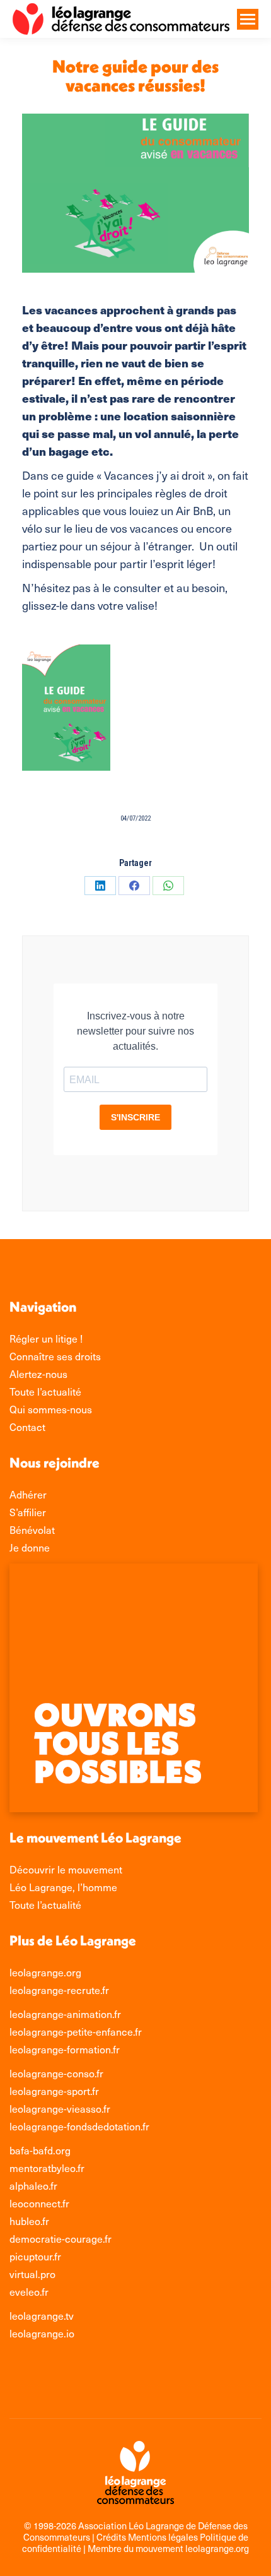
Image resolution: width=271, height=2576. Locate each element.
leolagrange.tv (42, 2316)
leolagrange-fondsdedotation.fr (79, 2126)
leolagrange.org (45, 1972)
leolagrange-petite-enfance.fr (76, 2032)
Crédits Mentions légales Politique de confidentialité (135, 2543)
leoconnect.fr (39, 2203)
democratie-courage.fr (61, 2239)
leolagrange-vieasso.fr (60, 2109)
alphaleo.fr (33, 2186)
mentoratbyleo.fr (47, 2168)
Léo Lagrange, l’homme (63, 1887)
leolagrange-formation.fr (65, 2049)
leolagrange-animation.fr (65, 2014)
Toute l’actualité (45, 1905)
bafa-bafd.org (40, 2150)
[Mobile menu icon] (248, 19)
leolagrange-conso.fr (56, 2073)
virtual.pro (32, 2274)
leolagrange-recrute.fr (59, 1990)
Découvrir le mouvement (66, 1869)
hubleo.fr (29, 2221)
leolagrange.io (42, 2333)
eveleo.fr (29, 2292)
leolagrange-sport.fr (54, 2091)
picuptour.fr (35, 2256)
